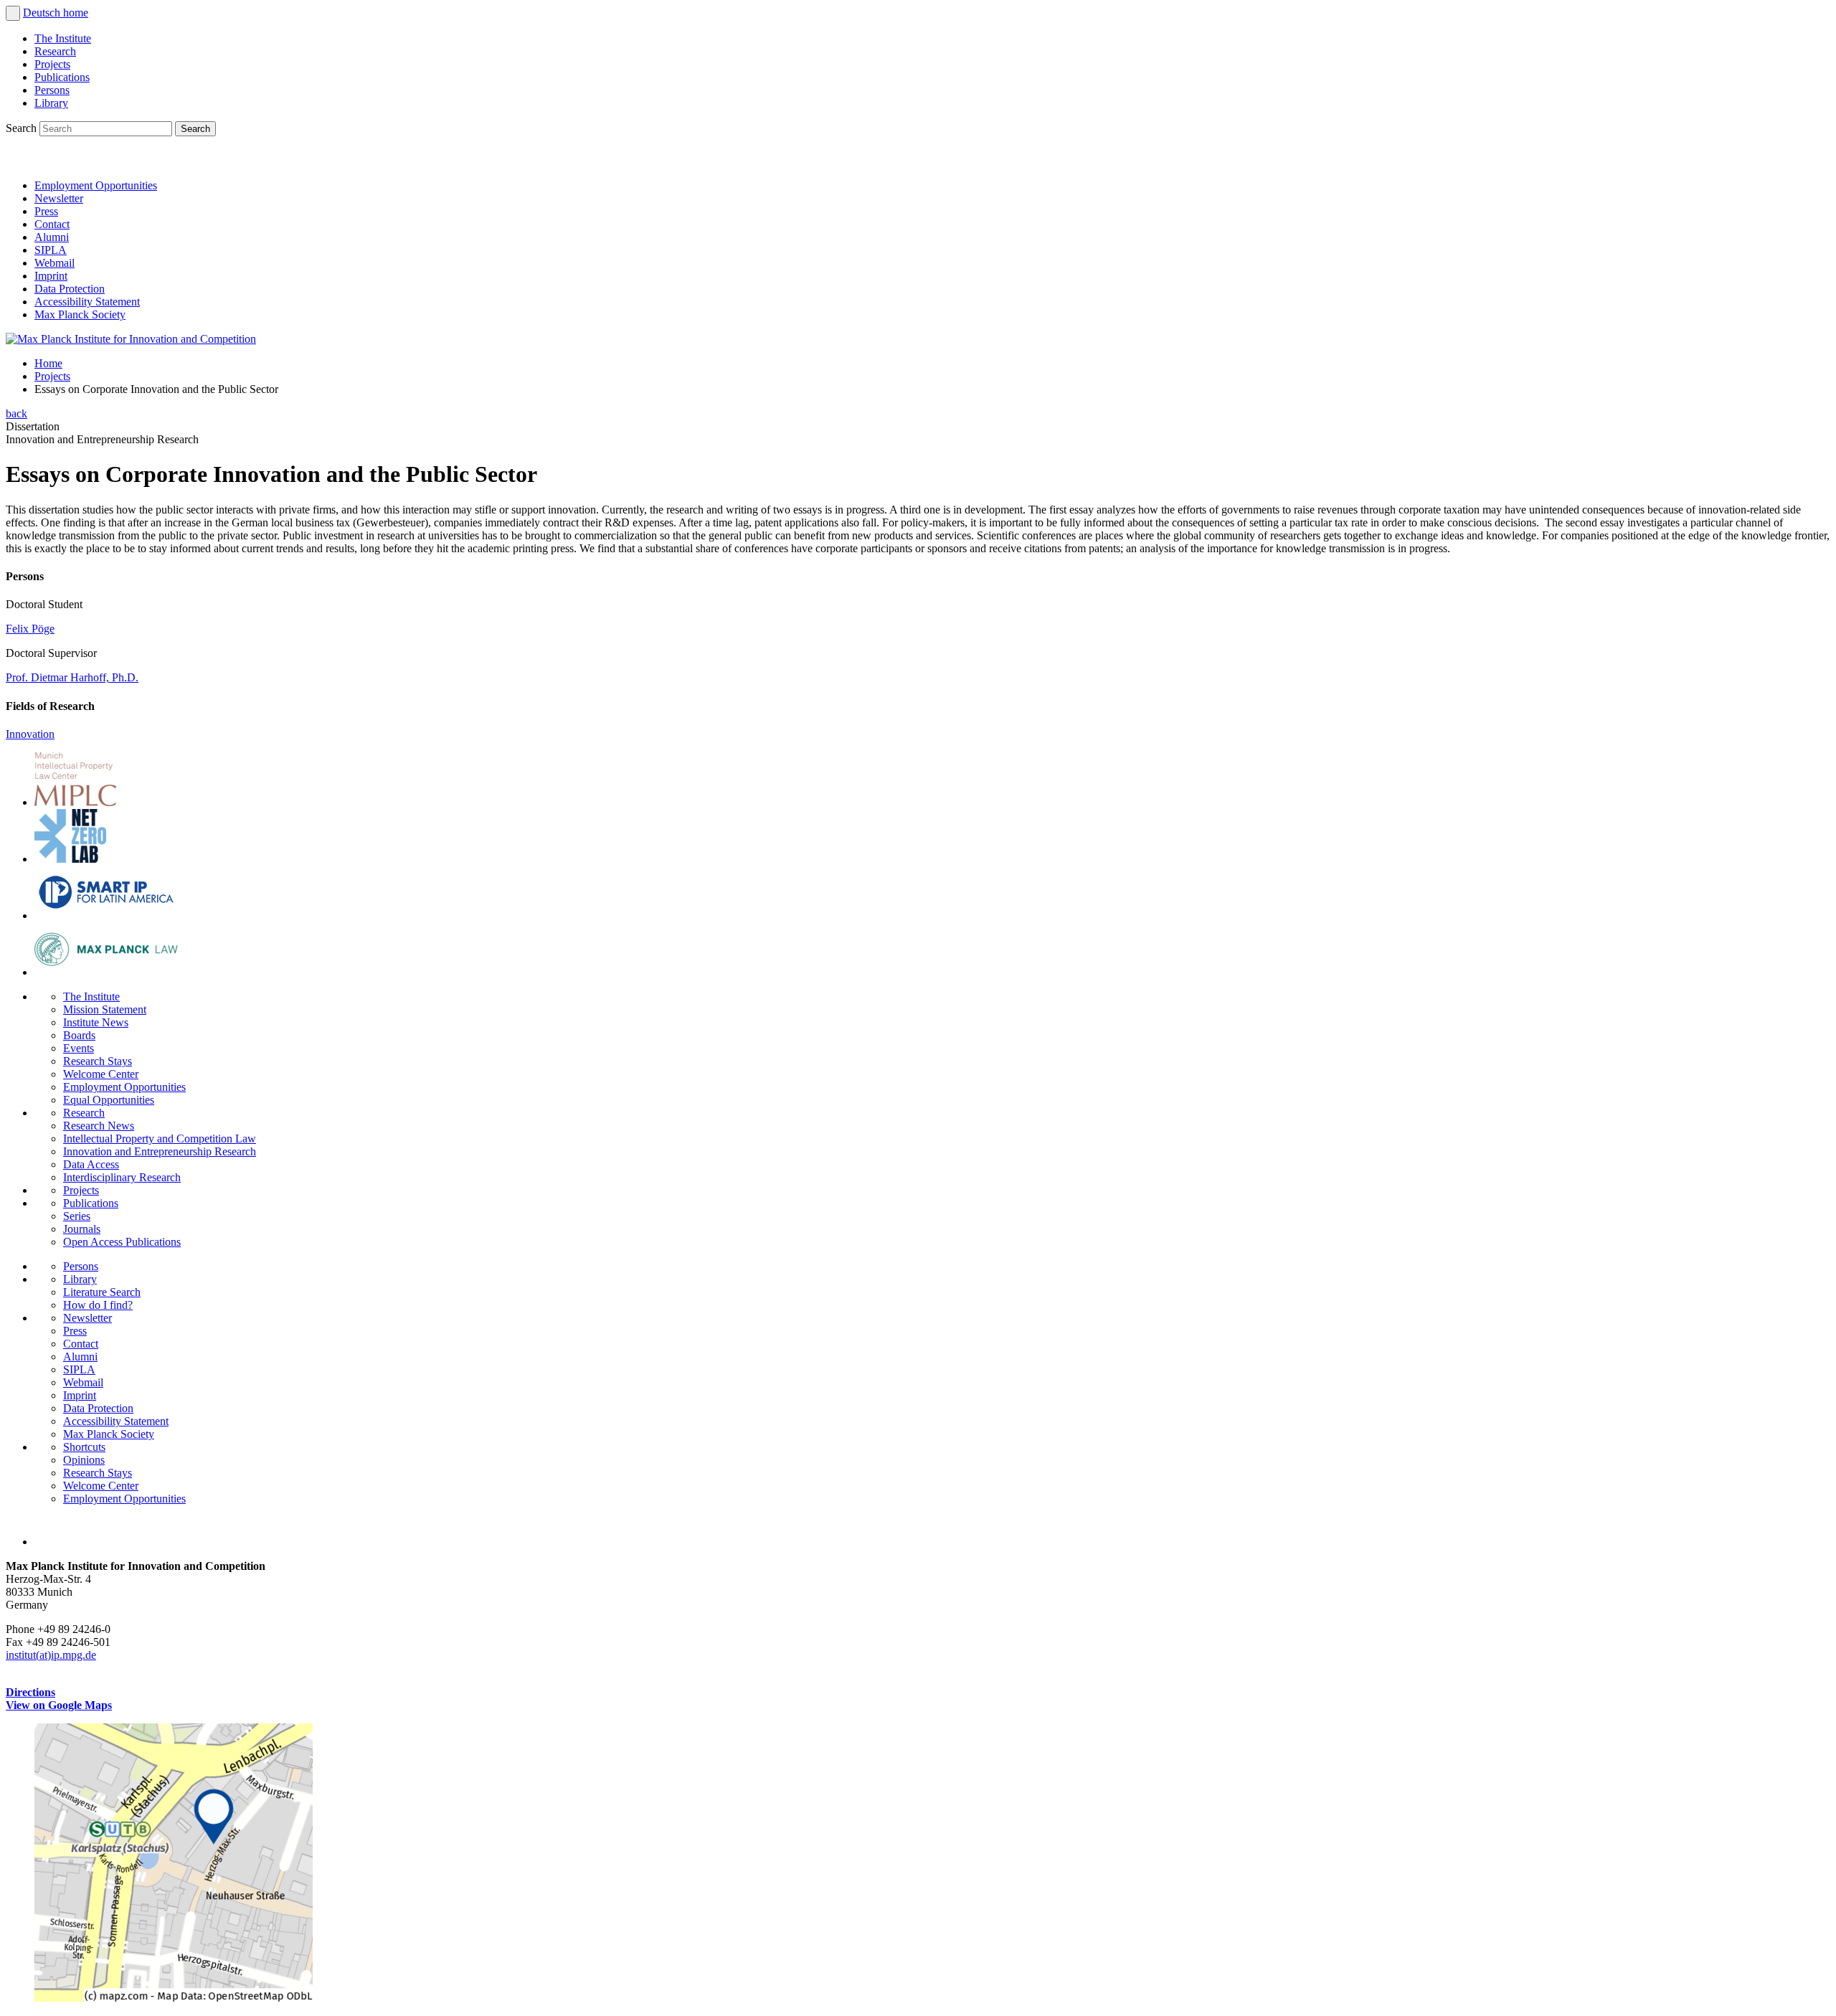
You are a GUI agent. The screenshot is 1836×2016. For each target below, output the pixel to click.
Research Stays (98, 1061)
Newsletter (59, 198)
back (16, 413)
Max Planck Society (80, 314)
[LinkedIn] (20, 161)
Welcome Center (101, 1074)
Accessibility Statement (87, 302)
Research (55, 51)
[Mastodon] (83, 161)
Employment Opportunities (96, 185)
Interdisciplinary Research (122, 1177)
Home (48, 363)
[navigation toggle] (13, 13)
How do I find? (98, 1305)
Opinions (84, 1460)
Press (46, 211)
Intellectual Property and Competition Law (160, 1139)
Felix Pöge (30, 629)
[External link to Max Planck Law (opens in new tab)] (106, 972)
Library (51, 103)
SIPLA (51, 250)
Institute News (96, 1022)
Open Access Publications (122, 1242)
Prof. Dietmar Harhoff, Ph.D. (72, 677)
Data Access (91, 1164)
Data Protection (70, 289)
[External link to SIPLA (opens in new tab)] (106, 915)
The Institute (63, 38)
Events (79, 1048)
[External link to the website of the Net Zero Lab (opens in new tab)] (70, 859)
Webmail (55, 263)
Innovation (30, 734)
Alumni (52, 237)
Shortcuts (84, 1447)
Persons (52, 90)
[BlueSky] (52, 161)
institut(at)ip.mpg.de (51, 1655)
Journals (82, 1229)
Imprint (51, 276)
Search (23, 128)
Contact (52, 224)
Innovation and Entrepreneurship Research (160, 1151)
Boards (79, 1035)
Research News (99, 1126)
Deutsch (43, 13)
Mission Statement (105, 1009)
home (76, 13)
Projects (52, 64)
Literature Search (102, 1292)
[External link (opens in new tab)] (174, 1998)
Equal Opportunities (109, 1100)
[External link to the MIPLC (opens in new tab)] (75, 802)
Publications (62, 77)
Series (77, 1216)
